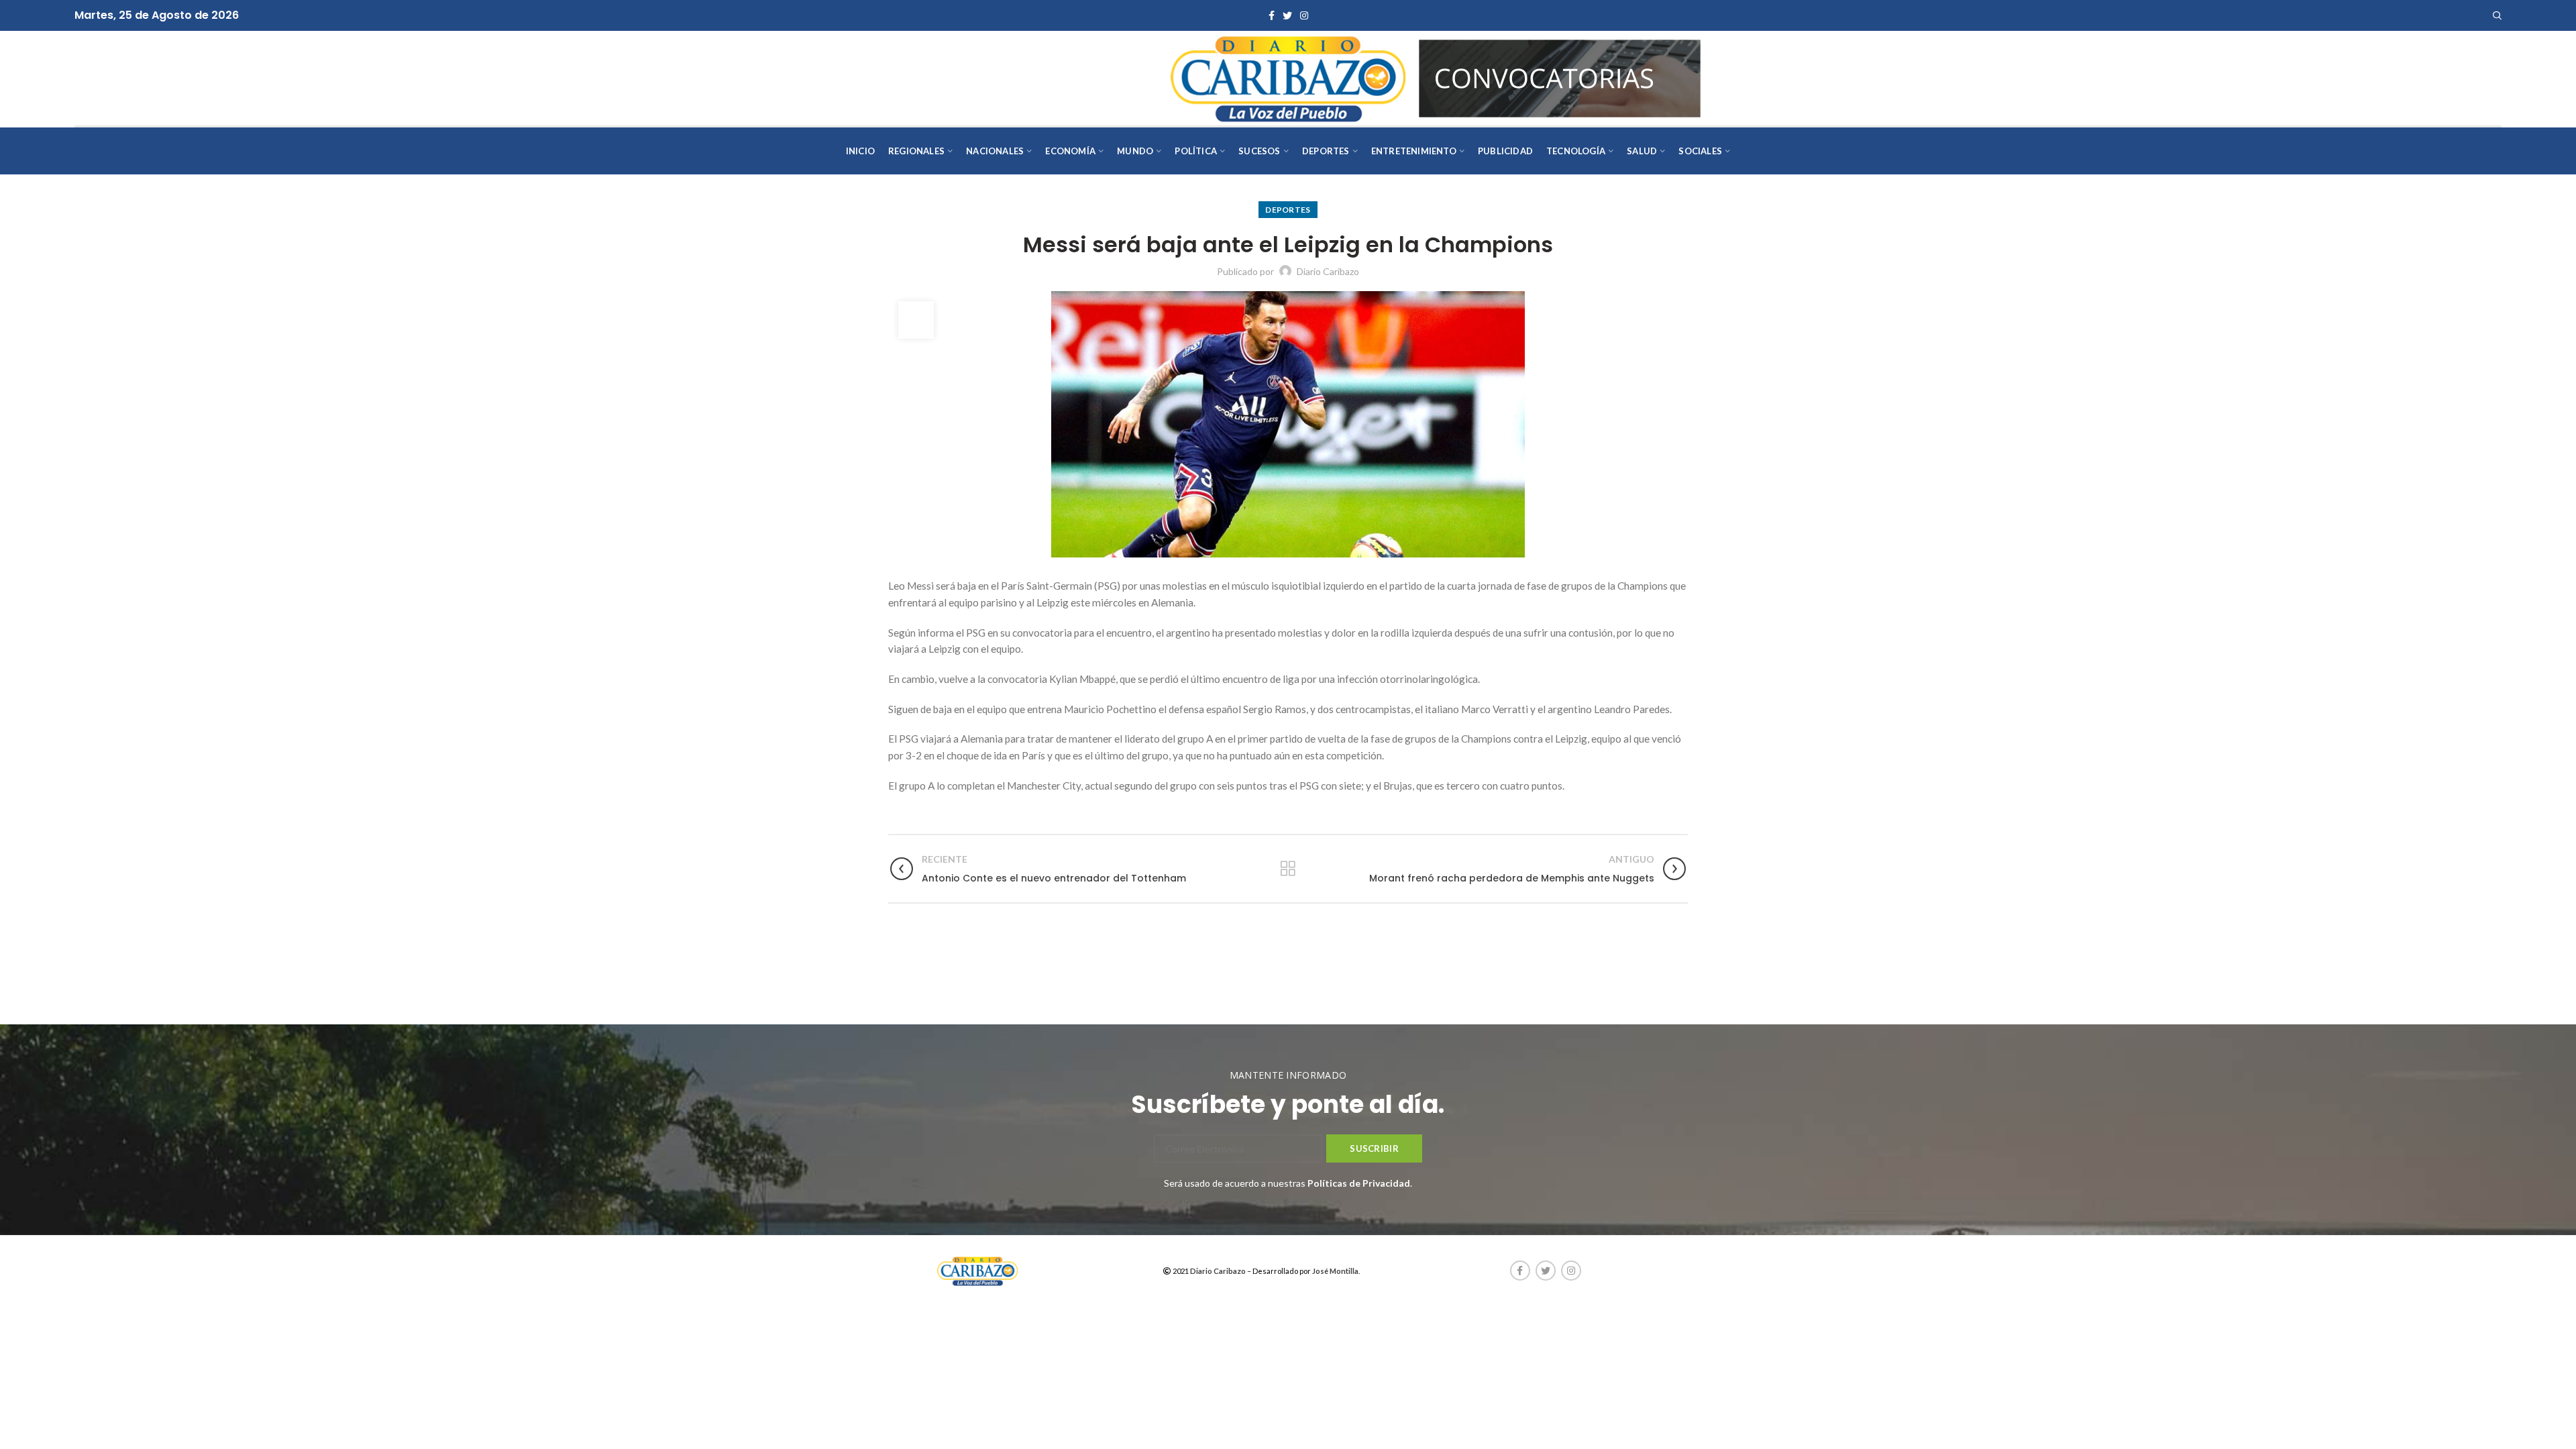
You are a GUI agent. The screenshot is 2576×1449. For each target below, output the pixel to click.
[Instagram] (1304, 15)
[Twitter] (1287, 15)
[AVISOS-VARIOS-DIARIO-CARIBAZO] (1560, 77)
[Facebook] (1272, 15)
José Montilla (1335, 1271)
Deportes (1288, 210)
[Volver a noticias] (1288, 869)
